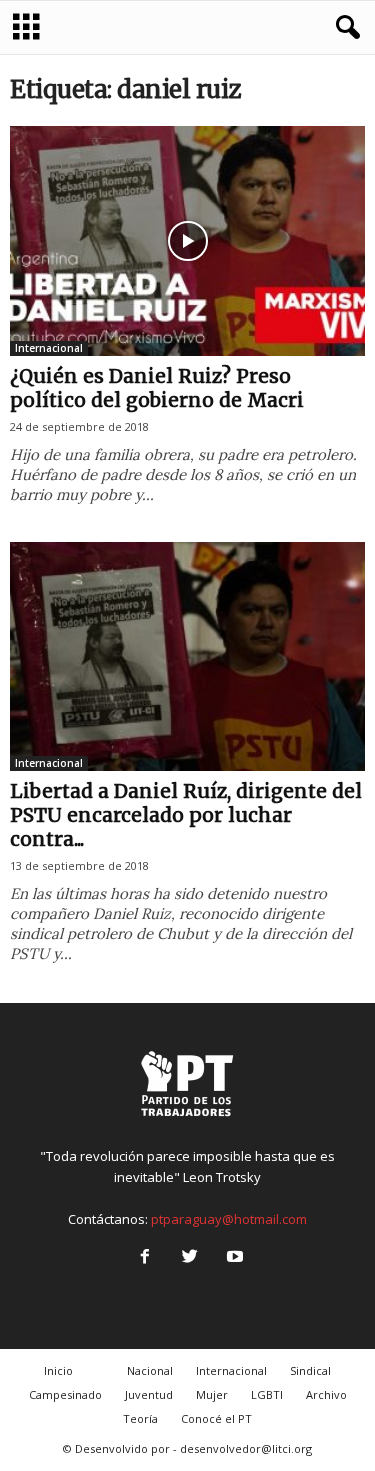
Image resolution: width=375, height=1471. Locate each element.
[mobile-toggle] (26, 27)
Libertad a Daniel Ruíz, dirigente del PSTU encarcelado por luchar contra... (186, 815)
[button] (344, 28)
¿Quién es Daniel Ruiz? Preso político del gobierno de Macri (157, 388)
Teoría (140, 1418)
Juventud (149, 1394)
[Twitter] (189, 1258)
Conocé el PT (216, 1418)
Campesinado (65, 1394)
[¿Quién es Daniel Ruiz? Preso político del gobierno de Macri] (187, 241)
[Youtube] (233, 1258)
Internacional (49, 348)
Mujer (212, 1394)
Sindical (310, 1370)
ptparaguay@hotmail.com (229, 1219)
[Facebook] (144, 1258)
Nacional (150, 1370)
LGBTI (267, 1394)
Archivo (326, 1394)
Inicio (58, 1370)
